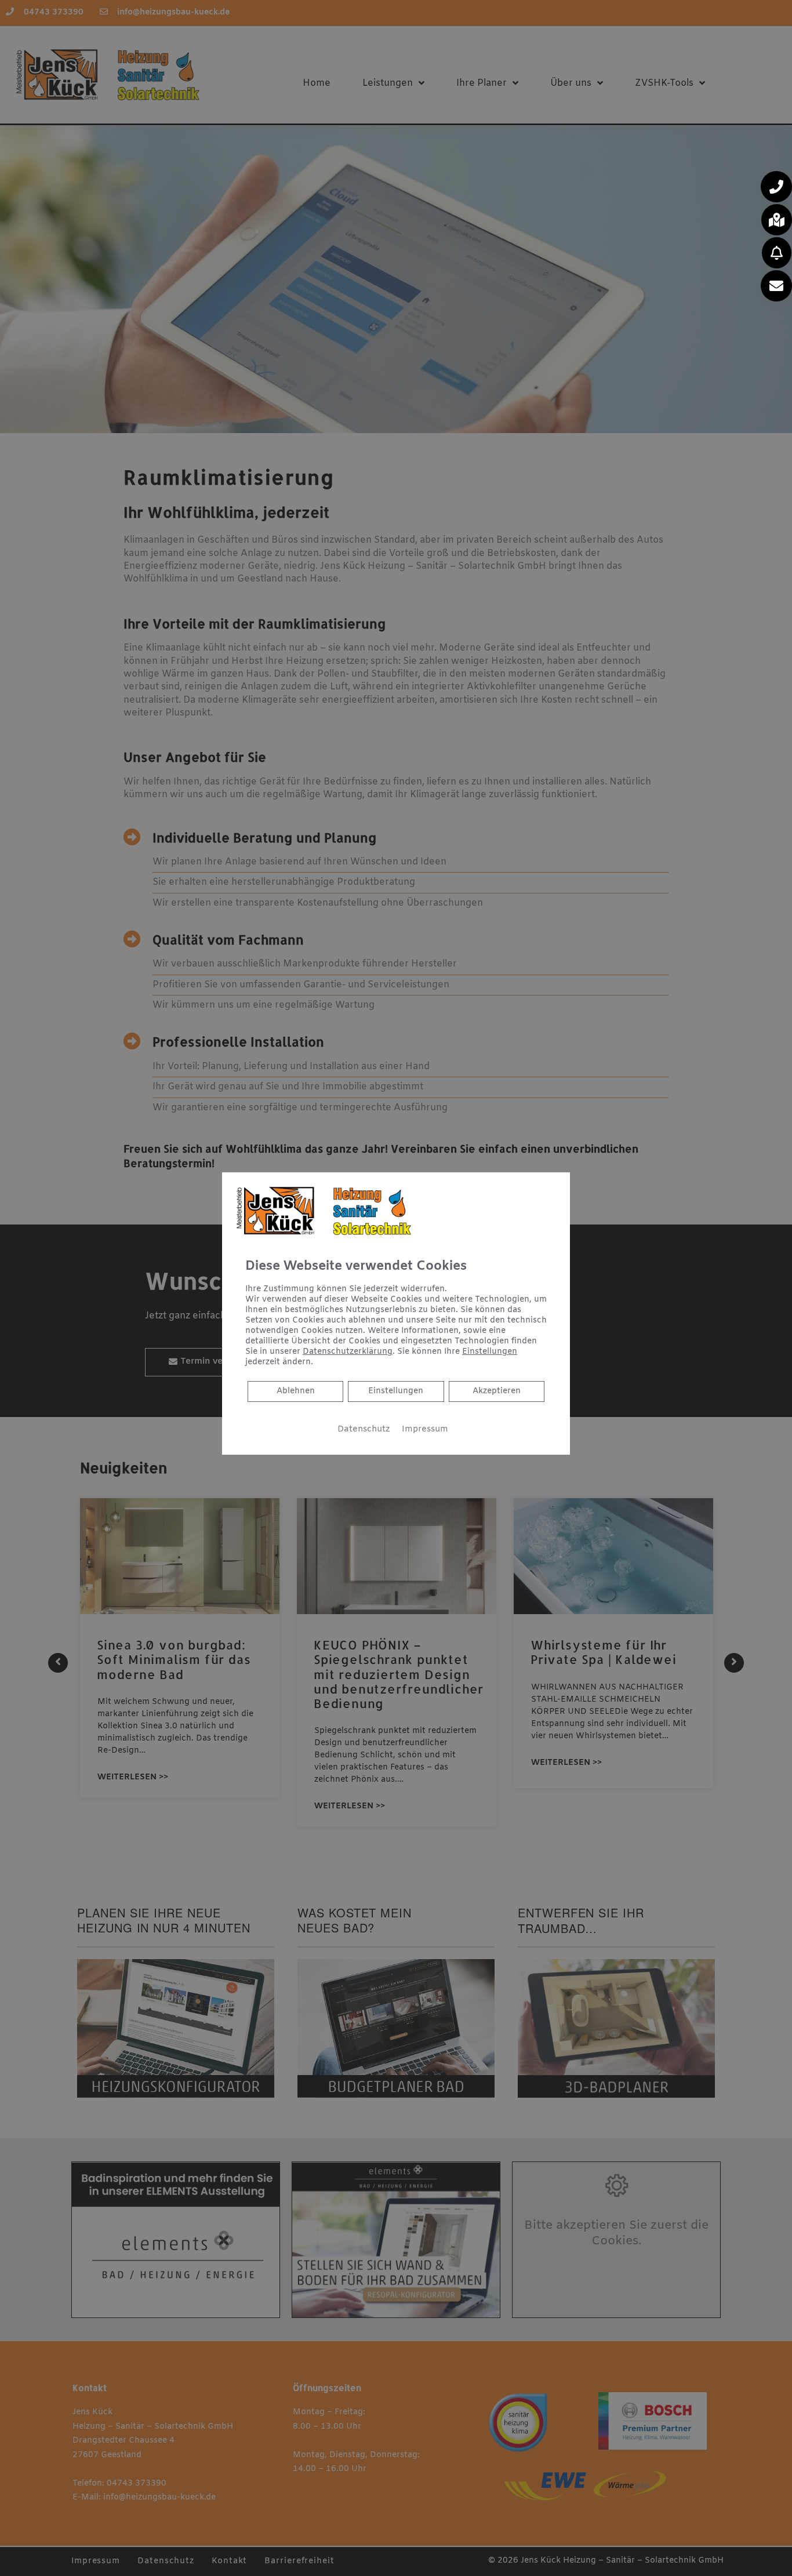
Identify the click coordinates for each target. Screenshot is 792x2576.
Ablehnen (295, 1391)
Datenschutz (364, 1429)
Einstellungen (396, 1391)
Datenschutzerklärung (348, 1352)
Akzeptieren (497, 1391)
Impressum (425, 1429)
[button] (776, 187)
